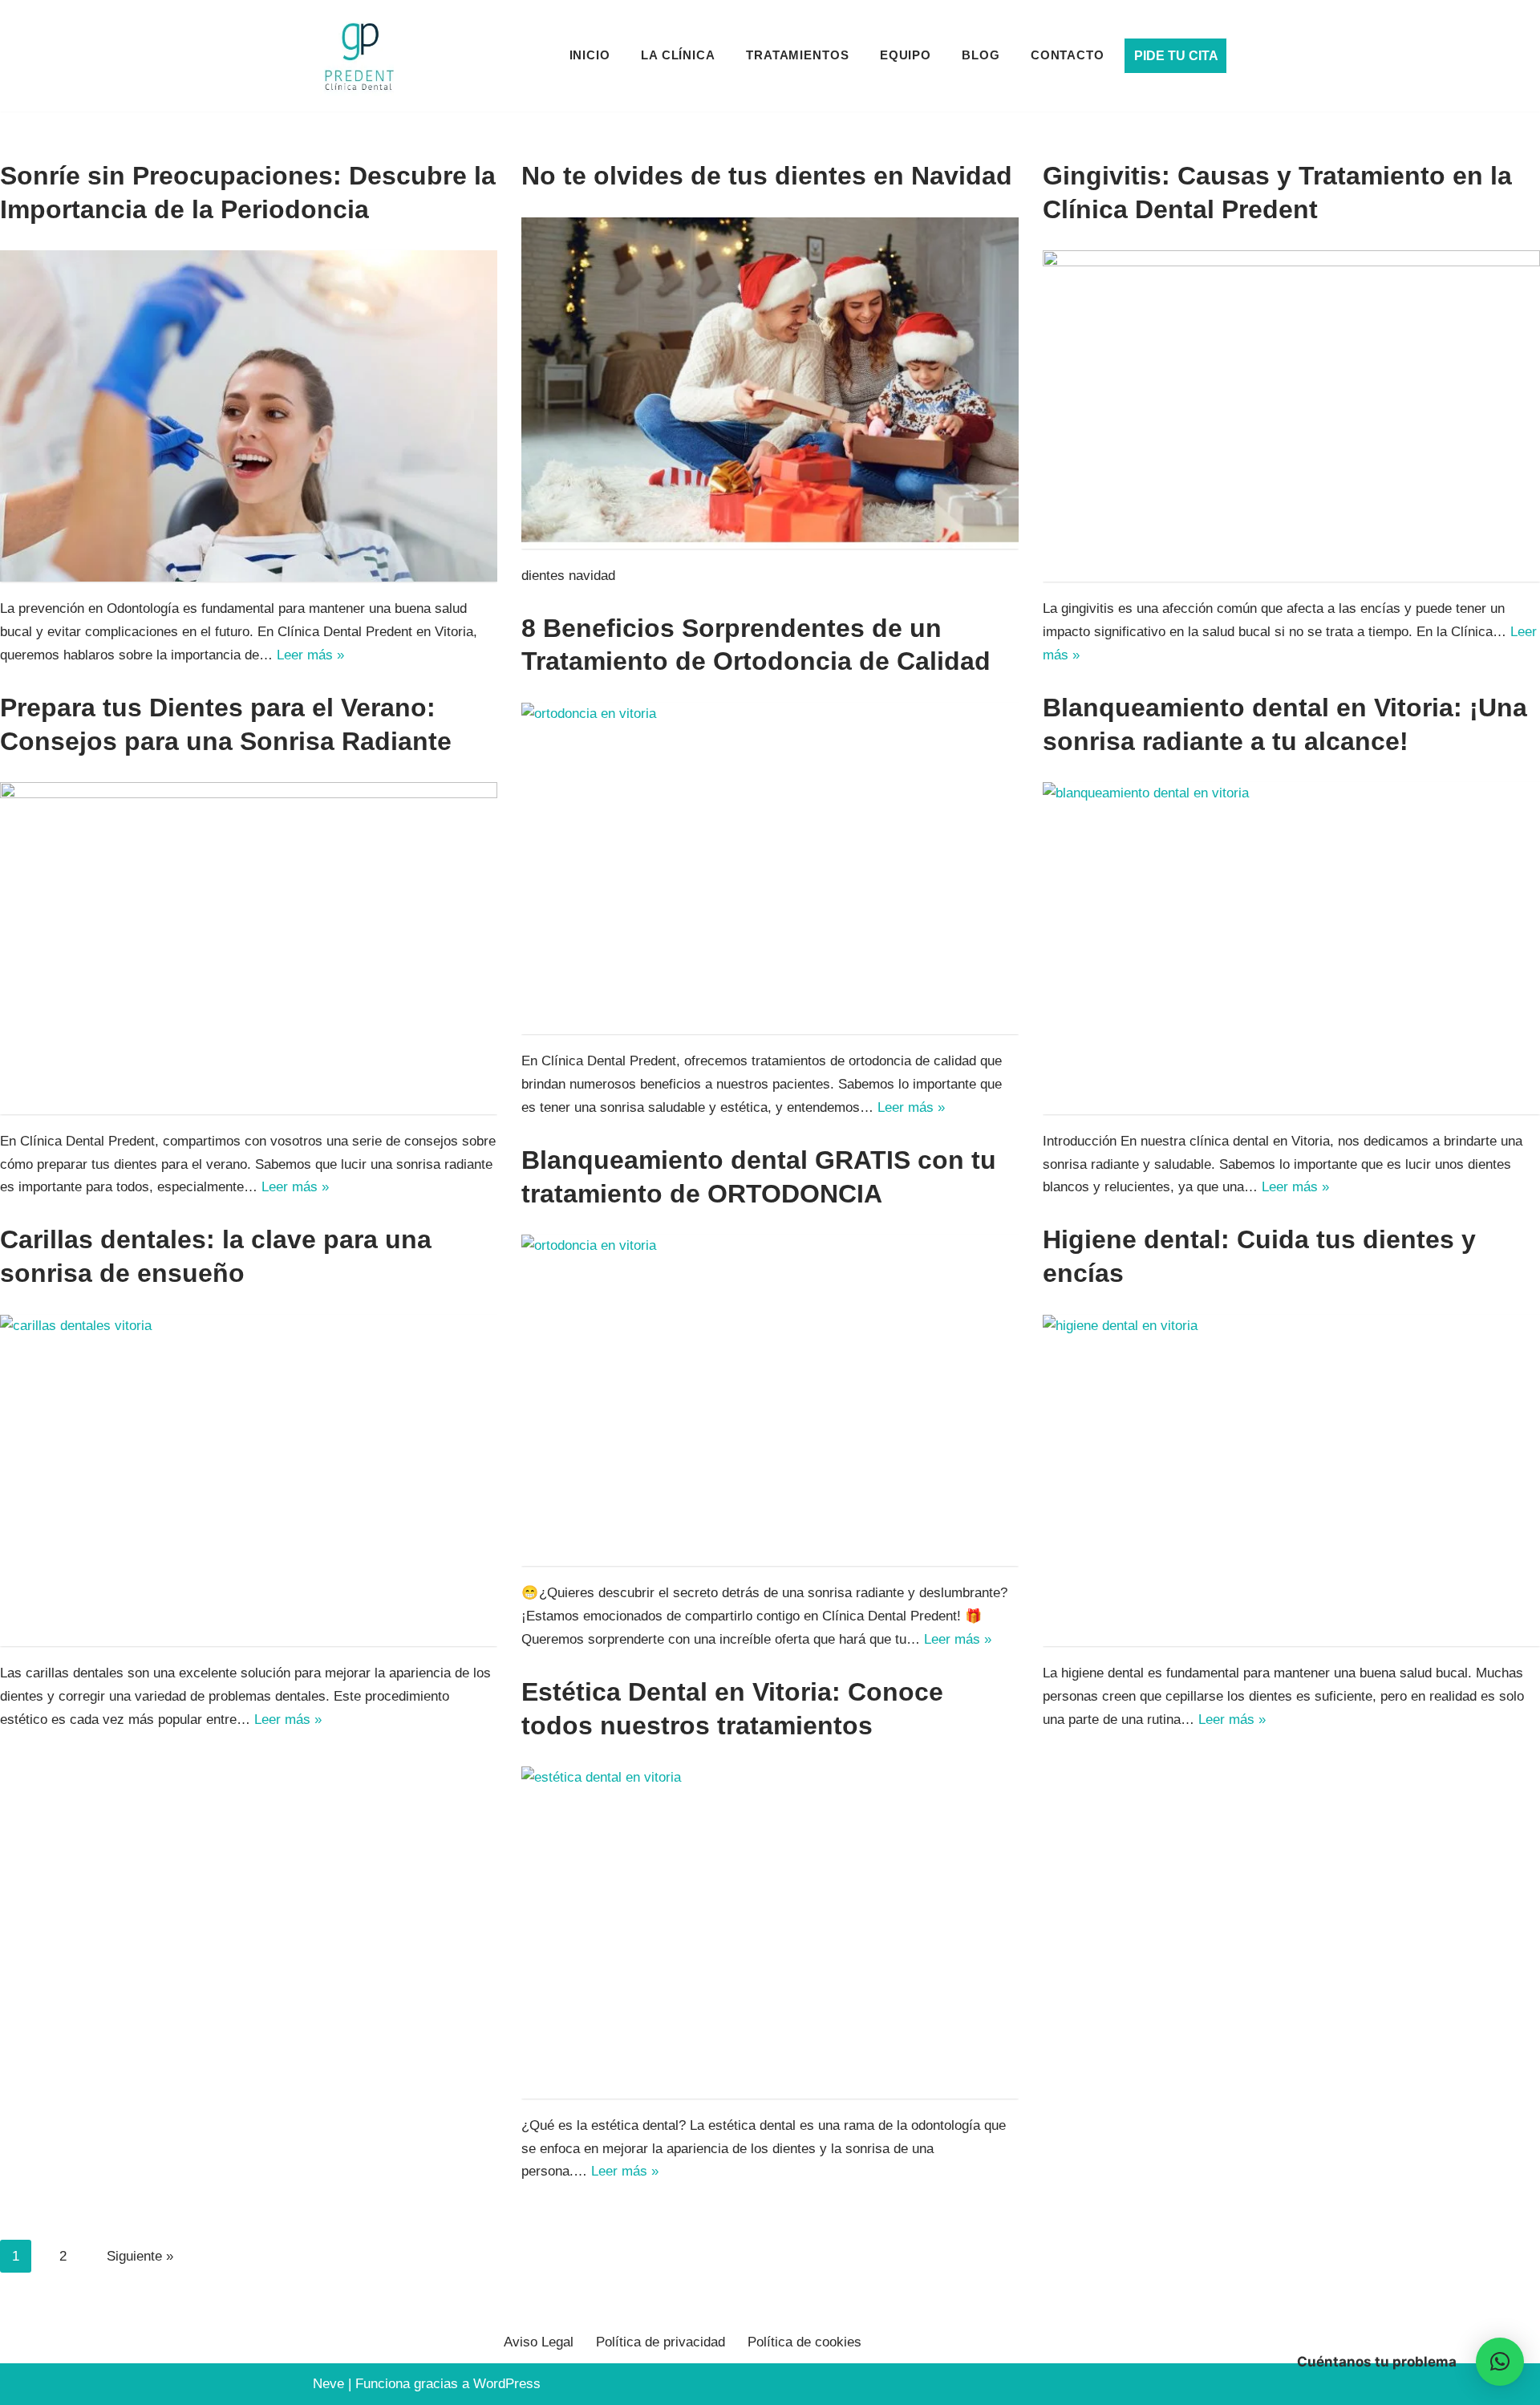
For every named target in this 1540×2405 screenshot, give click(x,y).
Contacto (1068, 55)
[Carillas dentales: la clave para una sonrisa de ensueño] (249, 1480)
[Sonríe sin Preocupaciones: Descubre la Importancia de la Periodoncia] (249, 416)
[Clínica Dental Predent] (359, 56)
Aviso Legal (539, 2342)
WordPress (507, 2384)
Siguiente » (140, 2256)
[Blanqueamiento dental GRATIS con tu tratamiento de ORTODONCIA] (770, 1400)
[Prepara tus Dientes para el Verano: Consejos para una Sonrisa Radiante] (249, 948)
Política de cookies (804, 2342)
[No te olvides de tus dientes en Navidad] (770, 383)
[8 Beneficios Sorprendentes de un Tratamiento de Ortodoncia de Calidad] (770, 868)
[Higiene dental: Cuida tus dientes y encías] (1291, 1480)
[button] (1500, 2362)
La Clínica (678, 55)
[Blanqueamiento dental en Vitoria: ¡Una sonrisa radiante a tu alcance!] (1291, 948)
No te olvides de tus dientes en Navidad (767, 176)
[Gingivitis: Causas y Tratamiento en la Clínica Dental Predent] (1291, 416)
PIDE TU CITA (1176, 56)
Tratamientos (798, 55)
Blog (981, 55)
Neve (328, 2384)
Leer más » (310, 655)
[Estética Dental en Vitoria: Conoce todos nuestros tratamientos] (770, 1932)
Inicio (590, 55)
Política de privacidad (661, 2342)
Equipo (906, 55)
